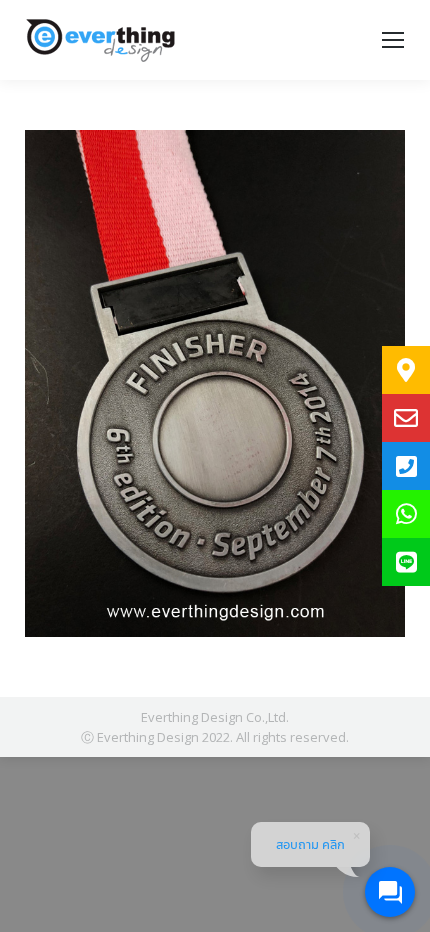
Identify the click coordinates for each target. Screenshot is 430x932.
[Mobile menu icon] (393, 40)
